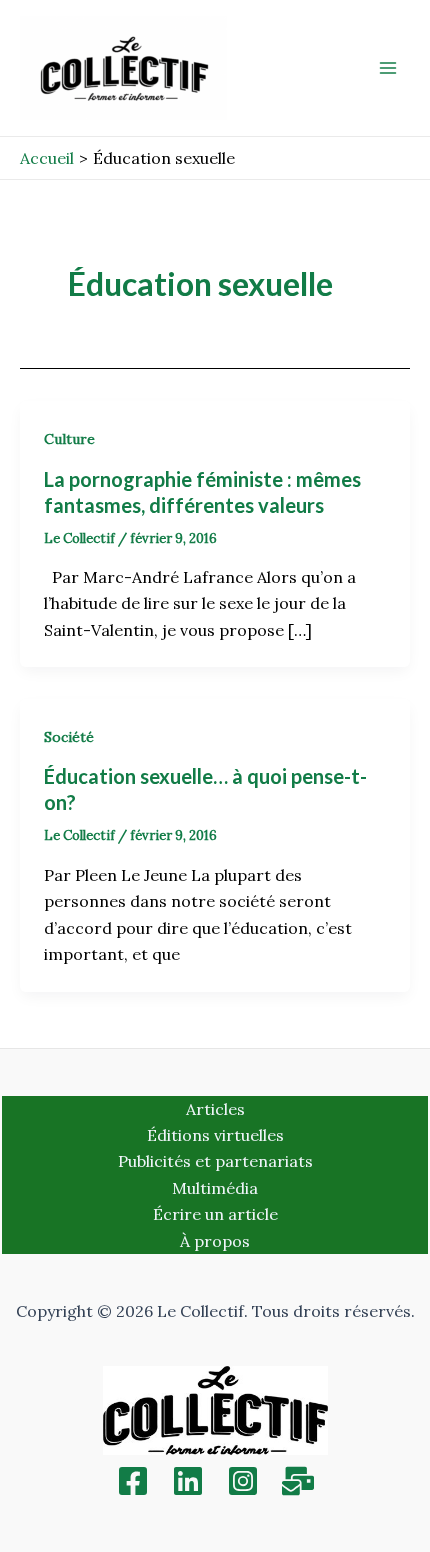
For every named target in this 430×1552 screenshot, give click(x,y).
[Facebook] (133, 1481)
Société (69, 737)
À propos (215, 1241)
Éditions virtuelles (215, 1135)
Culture (69, 439)
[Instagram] (243, 1481)
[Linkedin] (188, 1481)
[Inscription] (298, 1481)
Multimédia (215, 1188)
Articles (215, 1109)
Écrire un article (215, 1214)
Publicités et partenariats (215, 1161)
